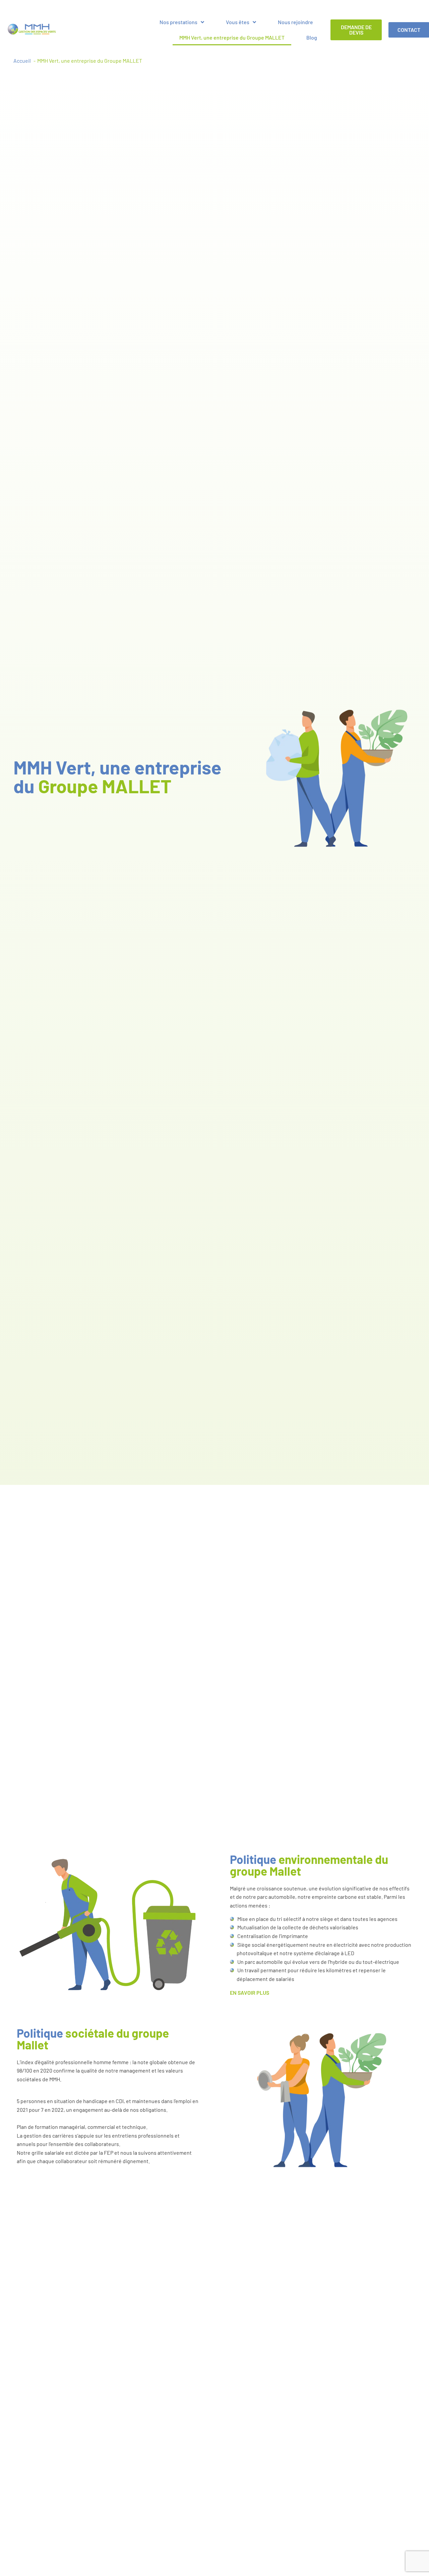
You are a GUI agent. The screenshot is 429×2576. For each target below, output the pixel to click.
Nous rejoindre (295, 22)
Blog (312, 37)
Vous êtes (238, 22)
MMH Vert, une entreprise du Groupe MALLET (232, 37)
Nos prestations (178, 22)
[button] (321, 1993)
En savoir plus (250, 1993)
